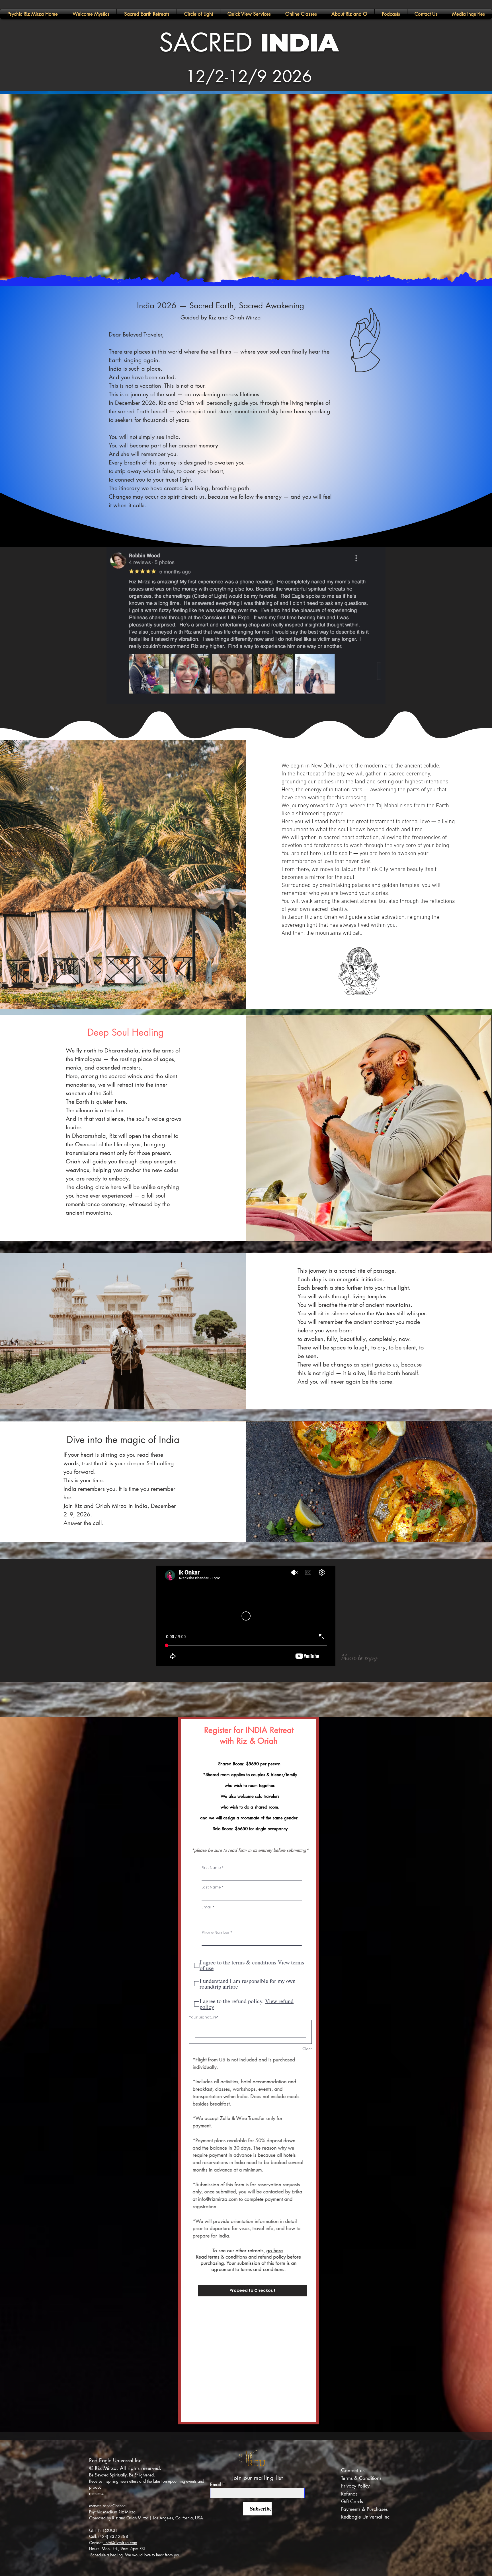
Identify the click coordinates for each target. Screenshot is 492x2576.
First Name (211, 1868)
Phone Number (215, 1932)
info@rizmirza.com (218, 2199)
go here (275, 2251)
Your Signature (203, 2017)
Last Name (211, 1887)
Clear (307, 2049)
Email (207, 1907)
